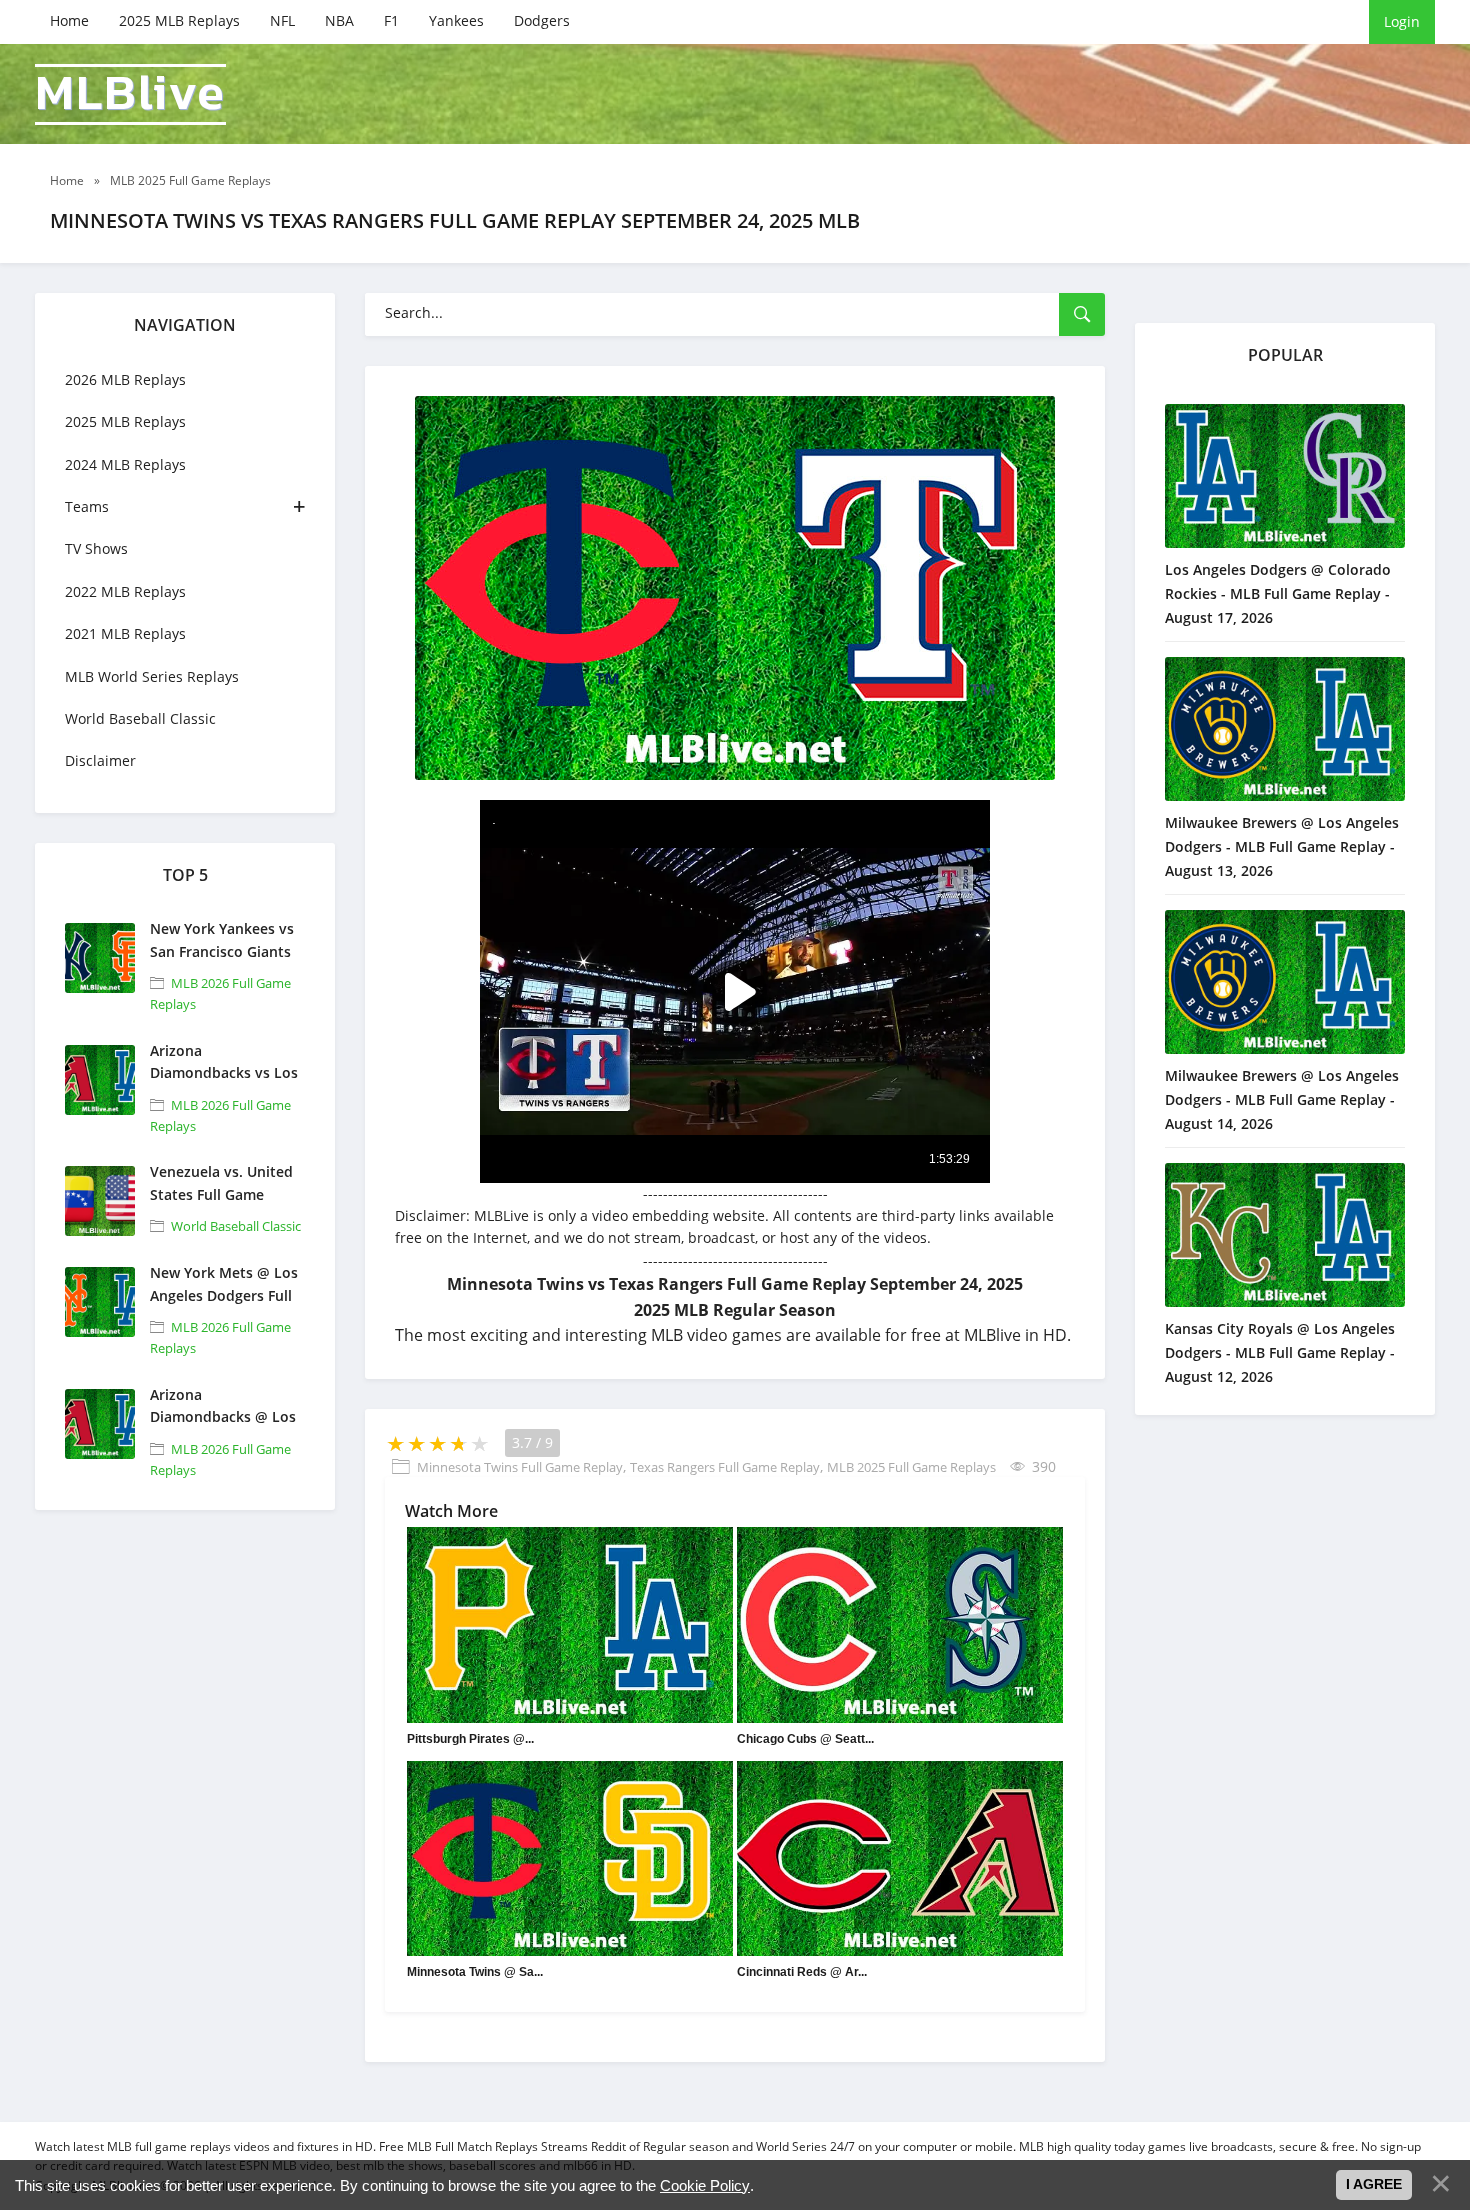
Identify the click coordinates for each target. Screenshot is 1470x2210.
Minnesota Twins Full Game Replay (520, 1467)
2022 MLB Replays (125, 591)
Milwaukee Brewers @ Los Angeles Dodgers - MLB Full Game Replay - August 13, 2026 (1282, 846)
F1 (391, 20)
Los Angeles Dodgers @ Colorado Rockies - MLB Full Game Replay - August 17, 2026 (1278, 593)
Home (69, 20)
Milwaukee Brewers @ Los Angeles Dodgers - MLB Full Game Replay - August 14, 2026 (1282, 1099)
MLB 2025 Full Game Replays (911, 1467)
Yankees (456, 20)
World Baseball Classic (140, 718)
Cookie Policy (705, 2185)
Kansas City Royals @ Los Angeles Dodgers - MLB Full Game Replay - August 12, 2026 (1280, 1352)
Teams (87, 506)
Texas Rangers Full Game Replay (725, 1467)
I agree (1374, 2184)
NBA (339, 20)
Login (1402, 21)
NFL (282, 20)
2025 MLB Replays (179, 20)
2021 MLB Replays (125, 633)
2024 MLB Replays (125, 464)
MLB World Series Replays (152, 676)
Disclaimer (100, 760)
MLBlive (130, 94)
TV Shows (96, 548)
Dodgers (542, 20)
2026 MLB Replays (125, 379)
